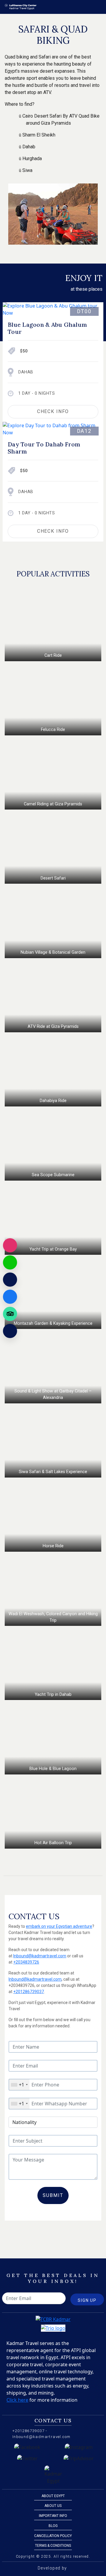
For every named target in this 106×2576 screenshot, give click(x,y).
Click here (17, 2400)
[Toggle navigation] (98, 7)
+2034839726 (26, 1962)
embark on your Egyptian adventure (59, 1926)
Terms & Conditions (53, 2546)
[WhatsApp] (10, 1262)
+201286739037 (29, 1992)
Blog (53, 2526)
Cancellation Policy (53, 2536)
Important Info (53, 2516)
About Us (53, 2506)
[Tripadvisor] (10, 1314)
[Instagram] (10, 1245)
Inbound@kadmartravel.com (40, 1956)
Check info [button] (53, 411)
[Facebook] (10, 1297)
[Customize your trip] (10, 1331)
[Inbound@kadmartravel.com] (10, 1280)
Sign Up (87, 2300)
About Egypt (53, 2496)
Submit (53, 2195)
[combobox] (19, 2085)
